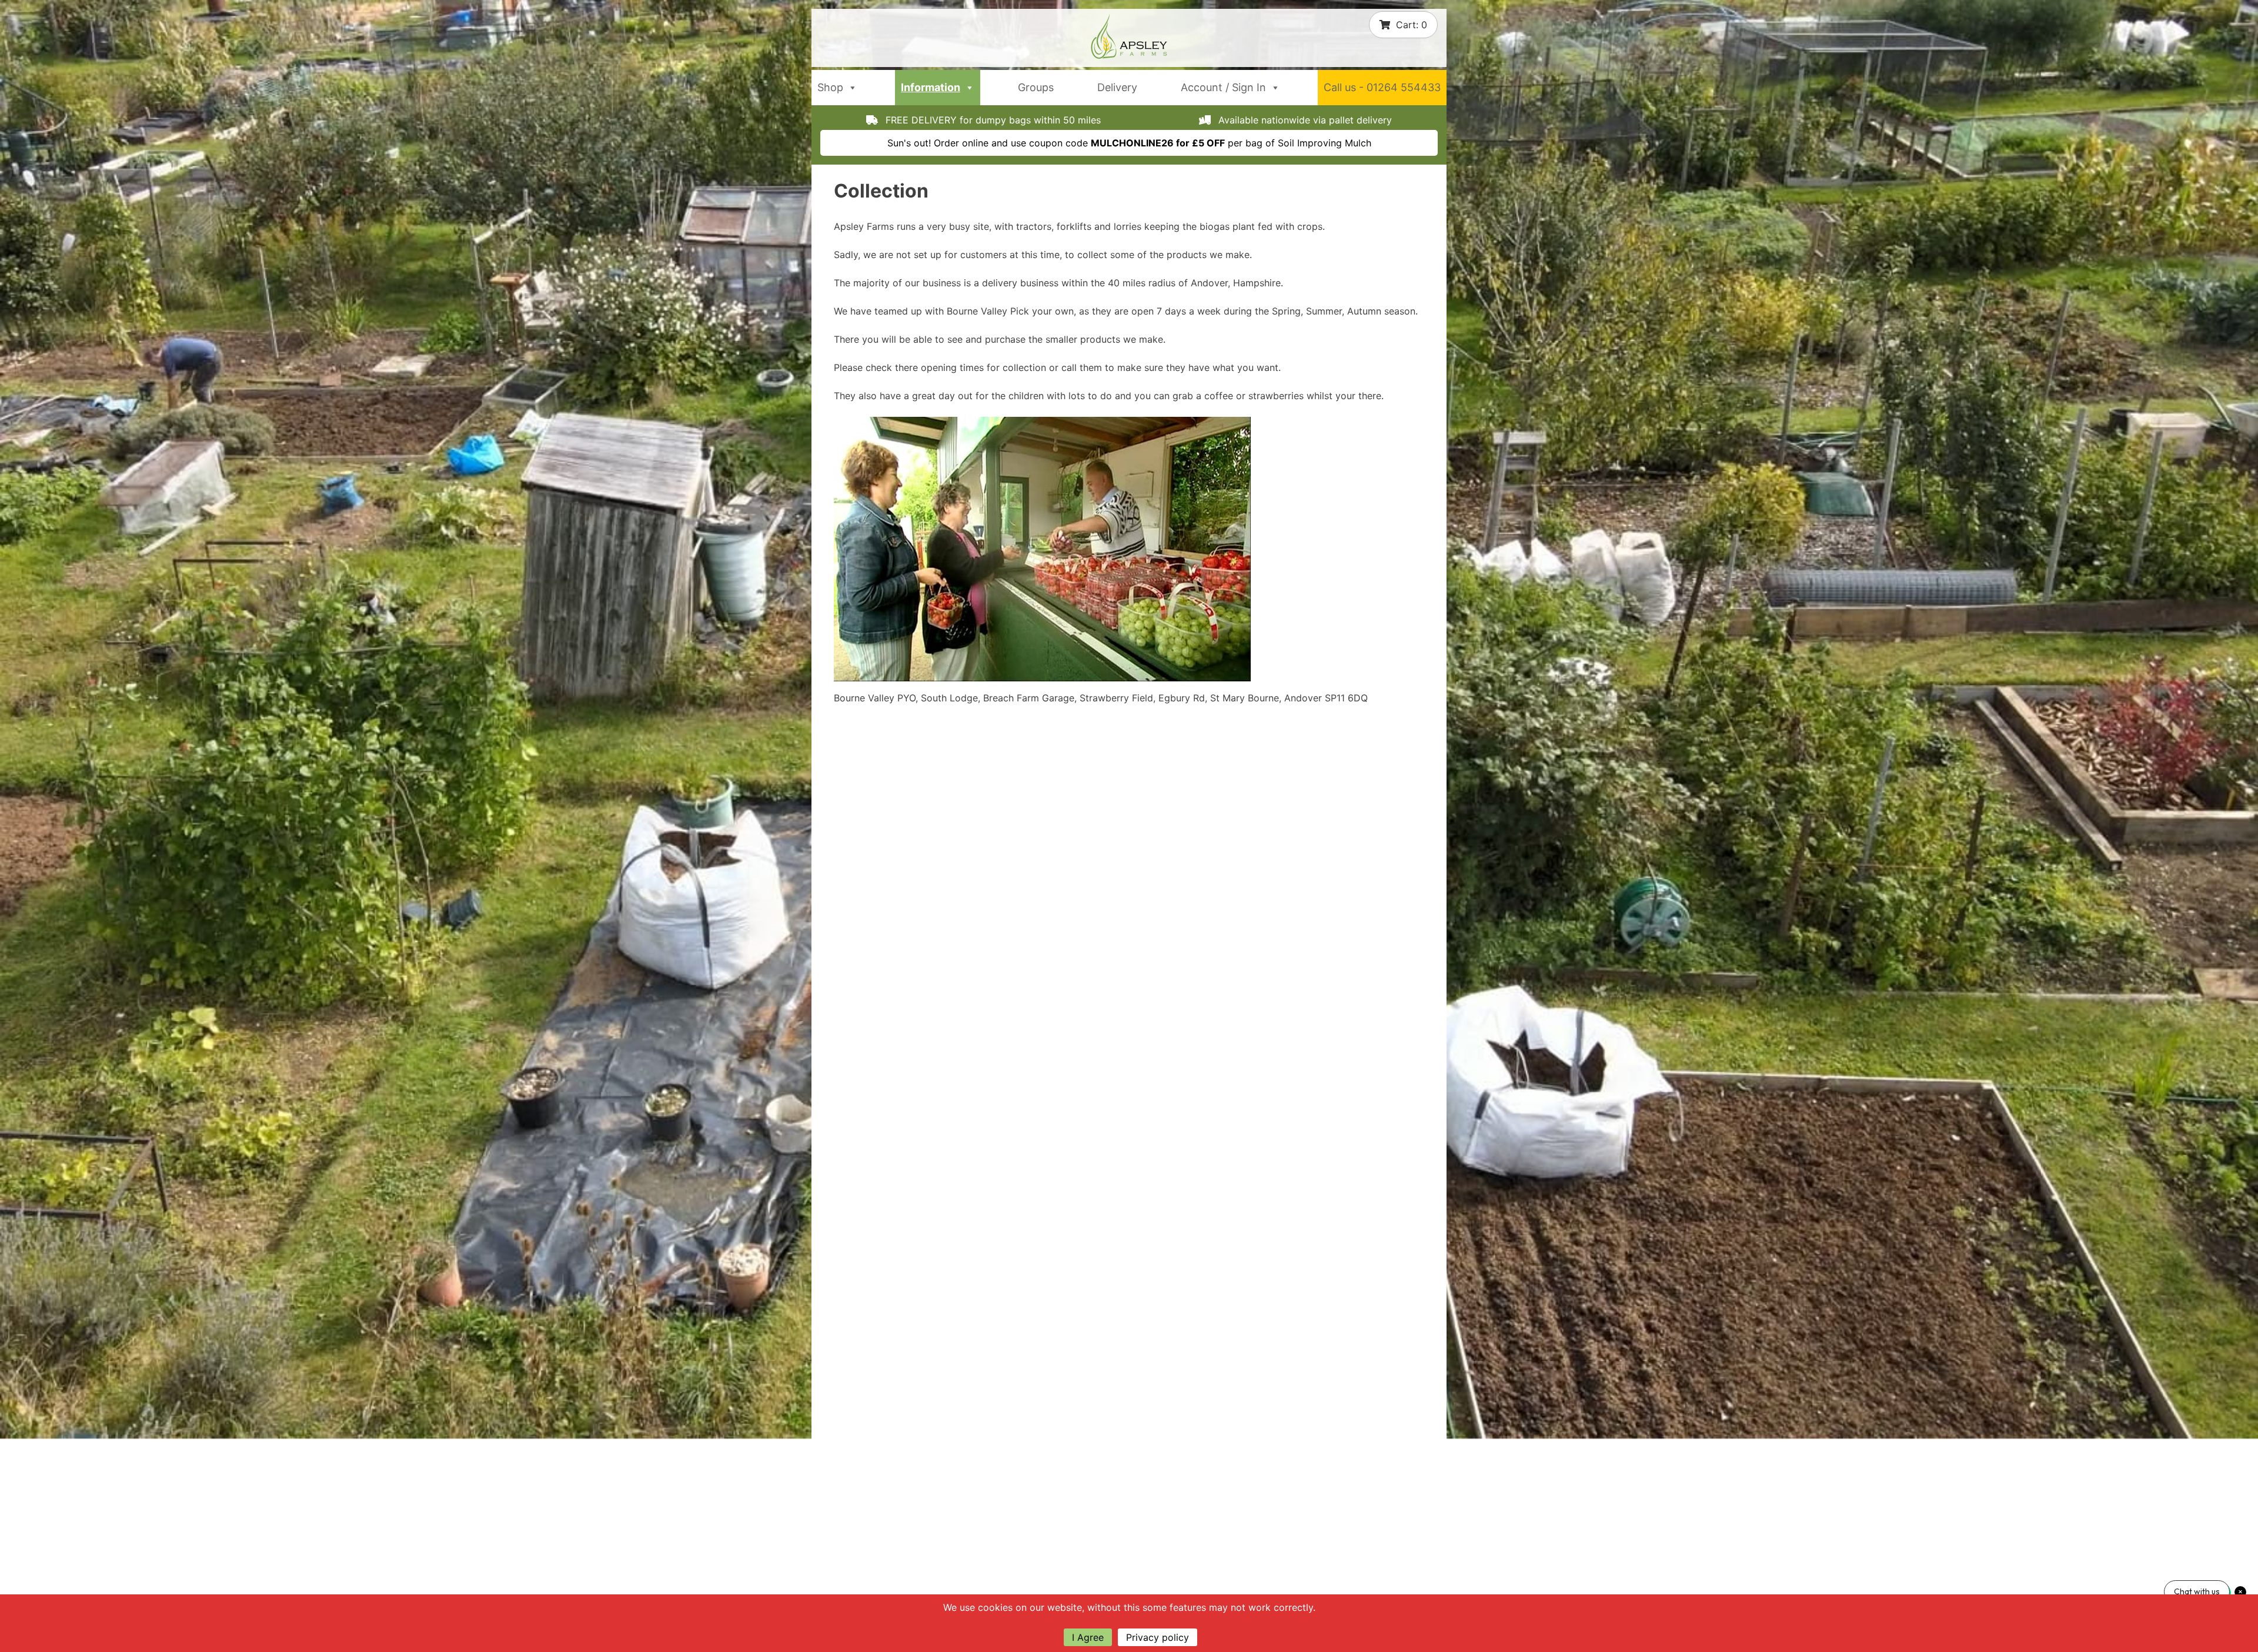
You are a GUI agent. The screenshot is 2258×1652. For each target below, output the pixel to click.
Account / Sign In (1223, 87)
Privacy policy (1158, 1637)
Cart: (1412, 25)
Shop (830, 87)
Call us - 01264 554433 (1382, 87)
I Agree (1088, 1637)
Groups (1036, 87)
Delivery (1117, 87)
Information (931, 87)
